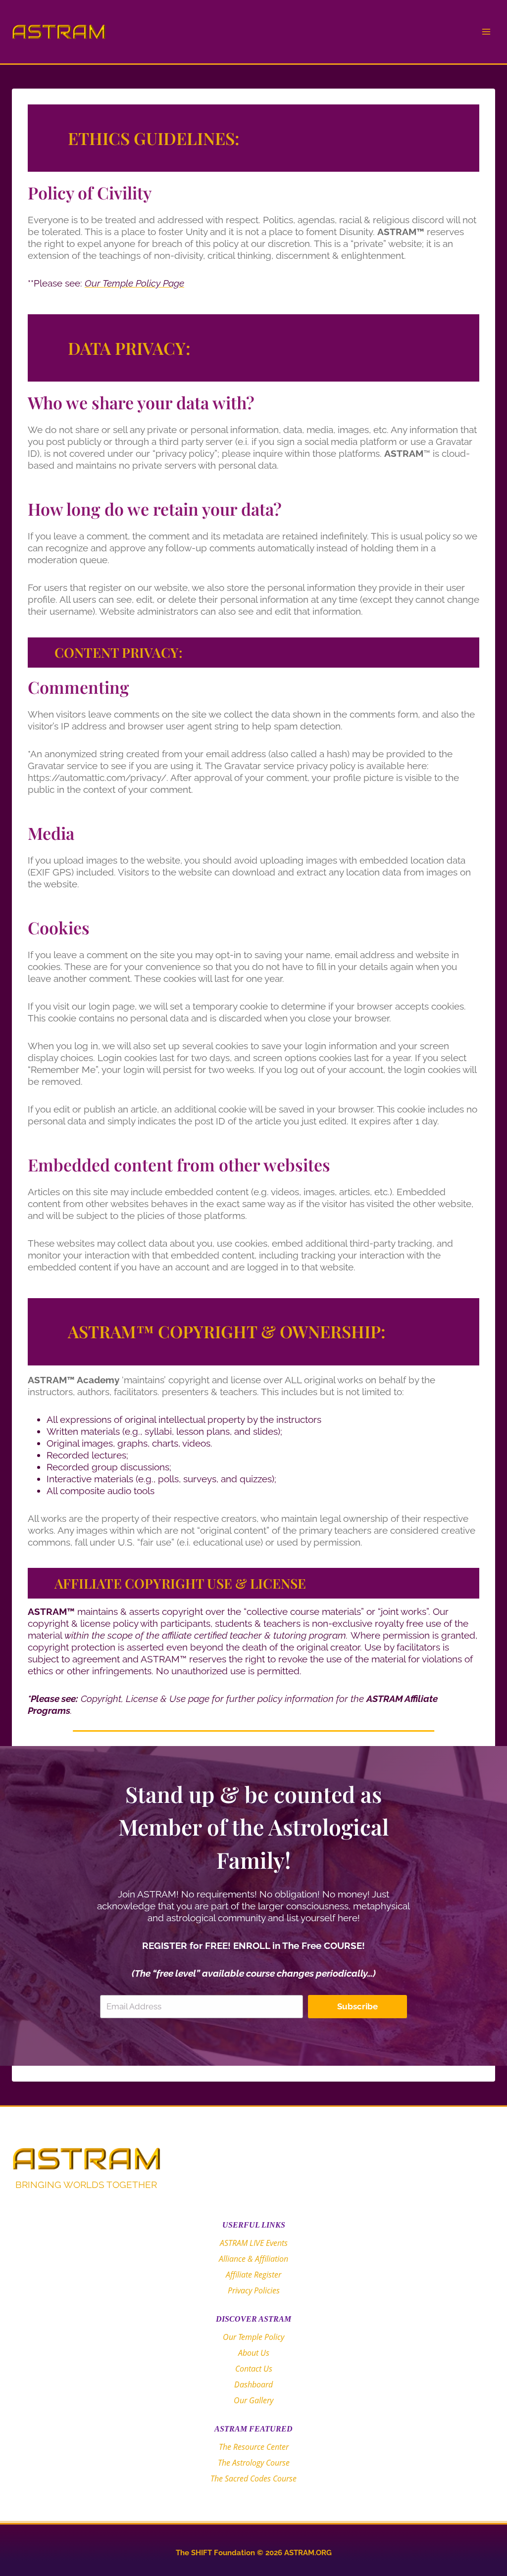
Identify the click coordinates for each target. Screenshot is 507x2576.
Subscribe (357, 2006)
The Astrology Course (254, 2463)
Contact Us (254, 2369)
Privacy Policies (254, 2290)
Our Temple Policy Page (134, 283)
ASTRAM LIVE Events (254, 2243)
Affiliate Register (253, 2275)
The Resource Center (254, 2447)
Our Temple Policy (253, 2337)
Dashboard (253, 2384)
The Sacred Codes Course (253, 2479)
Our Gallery (253, 2400)
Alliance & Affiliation (253, 2259)
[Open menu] (486, 31)
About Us (254, 2353)
